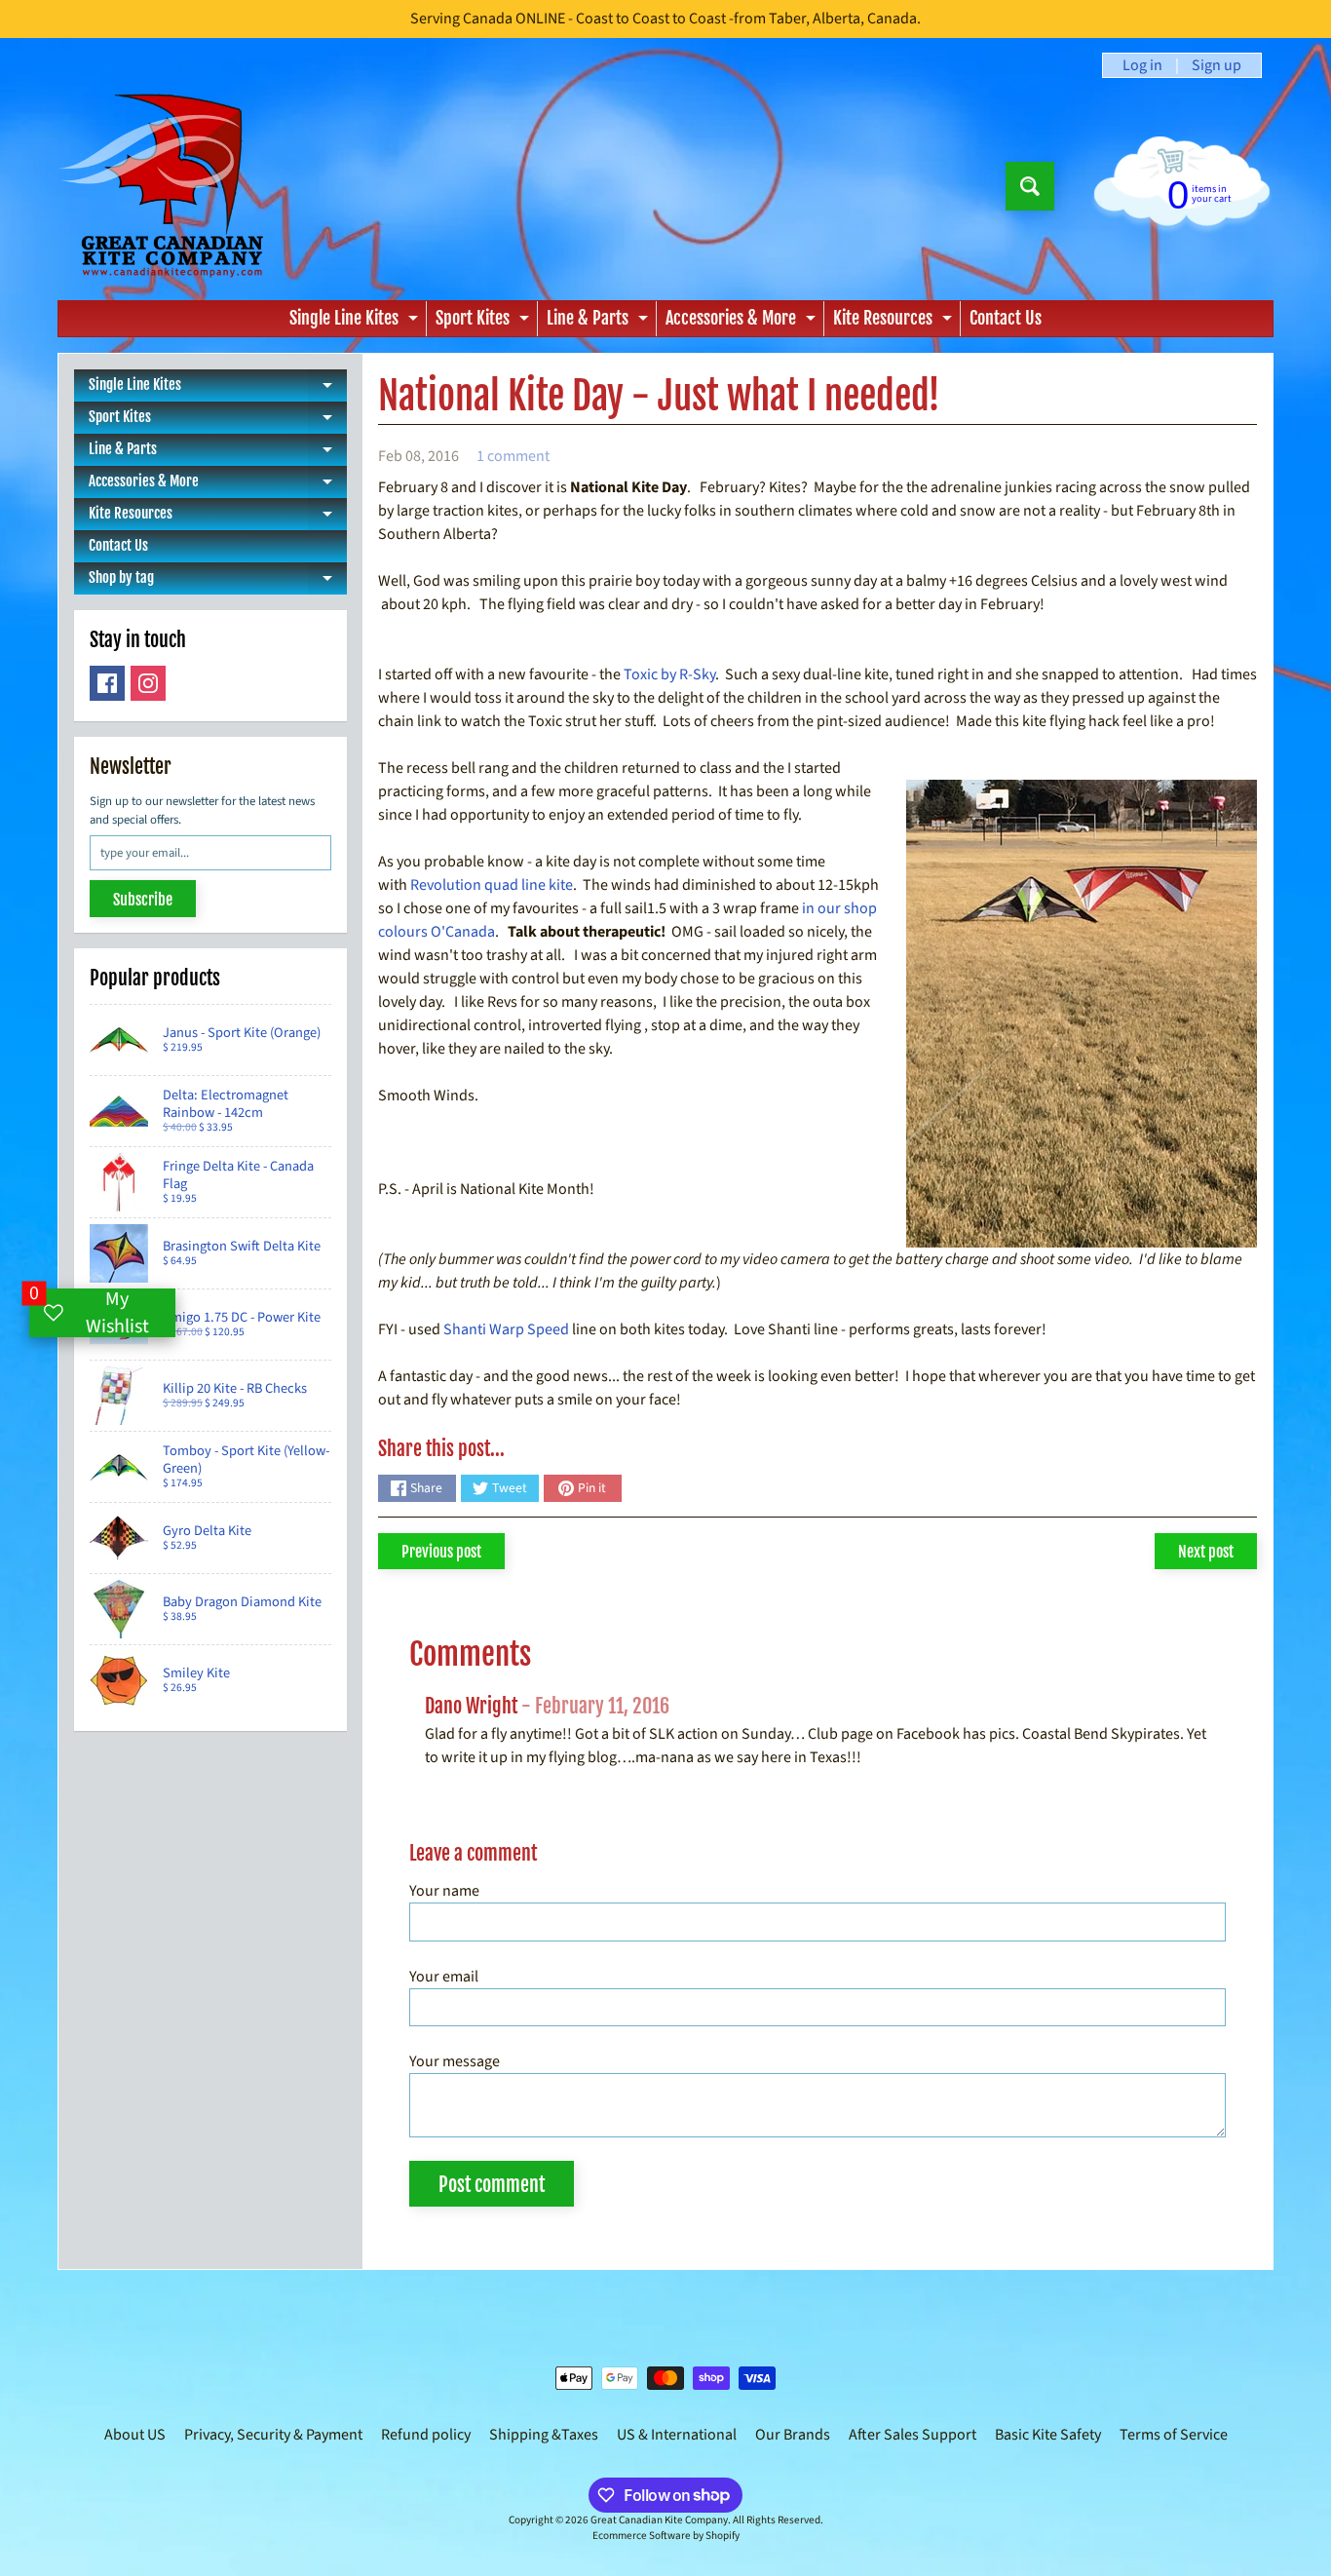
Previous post (441, 1552)
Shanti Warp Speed (506, 1329)
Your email (444, 1977)
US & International (677, 2435)
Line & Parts (600, 322)
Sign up (1217, 65)
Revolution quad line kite (492, 885)
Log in (1142, 65)
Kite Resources (895, 322)
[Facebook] (107, 683)
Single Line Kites (356, 322)
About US (135, 2435)
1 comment (513, 456)
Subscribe (143, 900)
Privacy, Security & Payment (273, 2435)
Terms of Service (1174, 2435)
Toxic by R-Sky (669, 674)
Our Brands (793, 2435)
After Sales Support (913, 2435)
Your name (444, 1891)
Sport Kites (485, 322)
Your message (455, 2061)
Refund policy (426, 2435)
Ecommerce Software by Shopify (666, 2536)
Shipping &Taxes (544, 2435)
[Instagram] (148, 683)
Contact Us (1006, 318)
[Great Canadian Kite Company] (172, 186)
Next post (1206, 1552)
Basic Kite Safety (1048, 2435)
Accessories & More (743, 322)
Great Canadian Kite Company (659, 2520)
